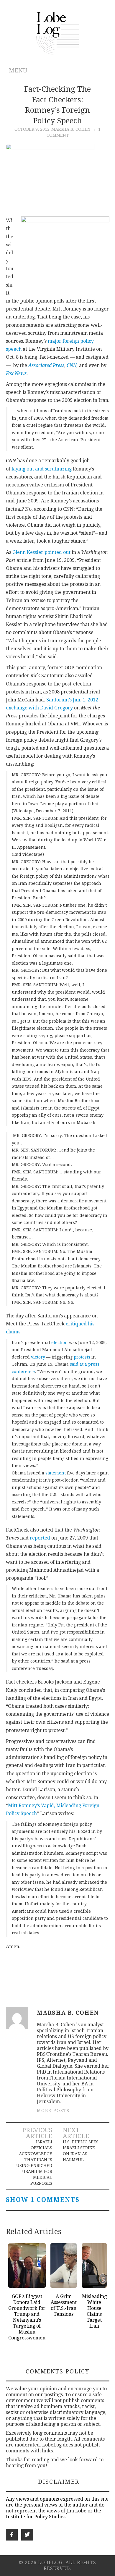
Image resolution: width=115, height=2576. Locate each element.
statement (56, 1473)
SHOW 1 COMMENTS (43, 2200)
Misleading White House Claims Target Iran (94, 2311)
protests (82, 1357)
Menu (18, 71)
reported (40, 1538)
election (60, 1343)
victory (38, 1357)
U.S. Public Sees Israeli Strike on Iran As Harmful (81, 2151)
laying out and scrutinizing (42, 469)
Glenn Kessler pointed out (41, 552)
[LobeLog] (58, 33)
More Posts (53, 2111)
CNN (72, 365)
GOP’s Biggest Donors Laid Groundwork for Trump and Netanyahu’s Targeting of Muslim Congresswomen (27, 2317)
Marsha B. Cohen (71, 129)
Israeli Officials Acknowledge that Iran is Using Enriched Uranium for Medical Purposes (34, 2163)
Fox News (16, 373)
